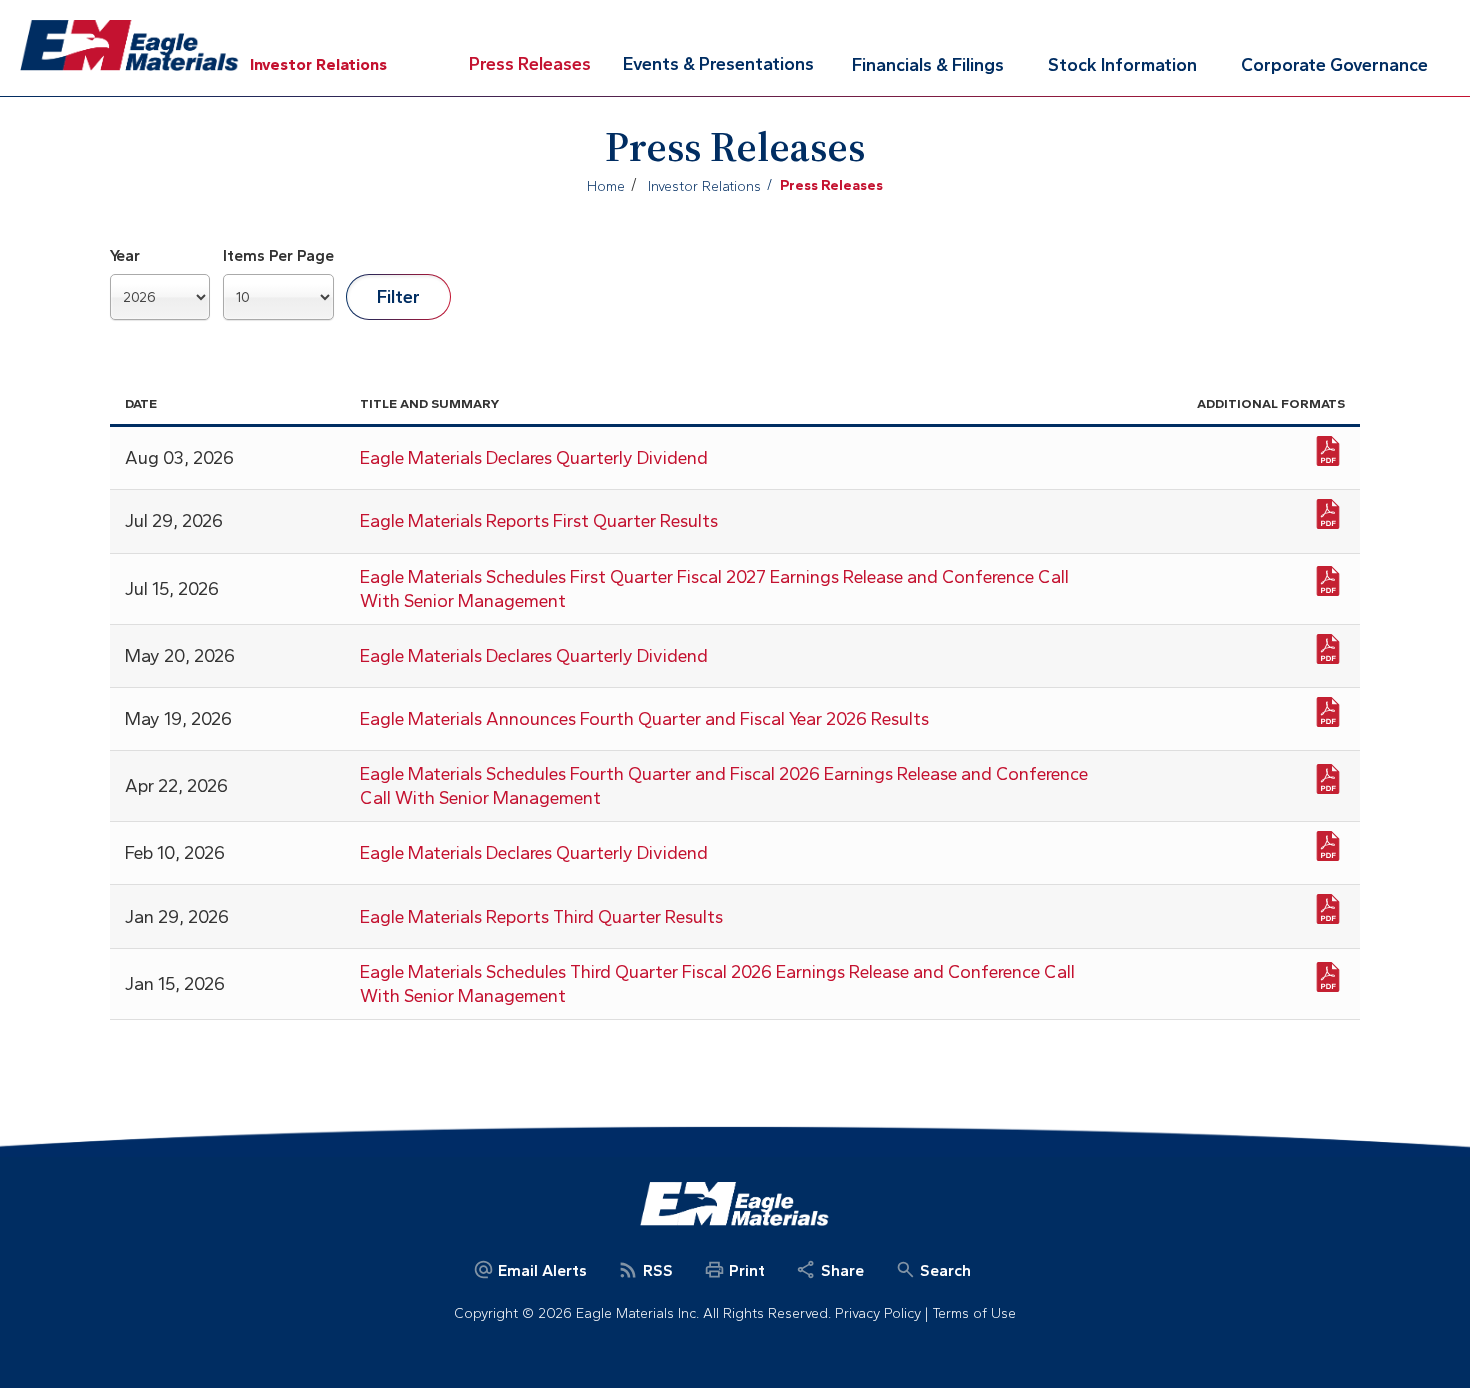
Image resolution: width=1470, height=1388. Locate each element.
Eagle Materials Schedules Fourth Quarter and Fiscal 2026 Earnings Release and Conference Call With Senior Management (724, 786)
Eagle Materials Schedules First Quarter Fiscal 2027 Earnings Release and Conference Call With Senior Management (714, 589)
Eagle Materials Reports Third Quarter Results (541, 917)
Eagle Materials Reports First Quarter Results (539, 521)
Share (840, 1270)
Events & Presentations (718, 64)
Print (745, 1270)
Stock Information (1122, 65)
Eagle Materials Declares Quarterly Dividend (534, 458)
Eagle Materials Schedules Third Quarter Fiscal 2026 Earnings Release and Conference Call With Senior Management (717, 984)
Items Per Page (278, 256)
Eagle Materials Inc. (130, 46)
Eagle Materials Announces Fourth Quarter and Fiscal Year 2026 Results (644, 719)
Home (606, 186)
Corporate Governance (1334, 65)
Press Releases (530, 64)
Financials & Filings (928, 65)
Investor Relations (318, 64)
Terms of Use (974, 1313)
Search (943, 1270)
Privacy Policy (878, 1313)
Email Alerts (540, 1270)
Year (125, 256)
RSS (656, 1270)
